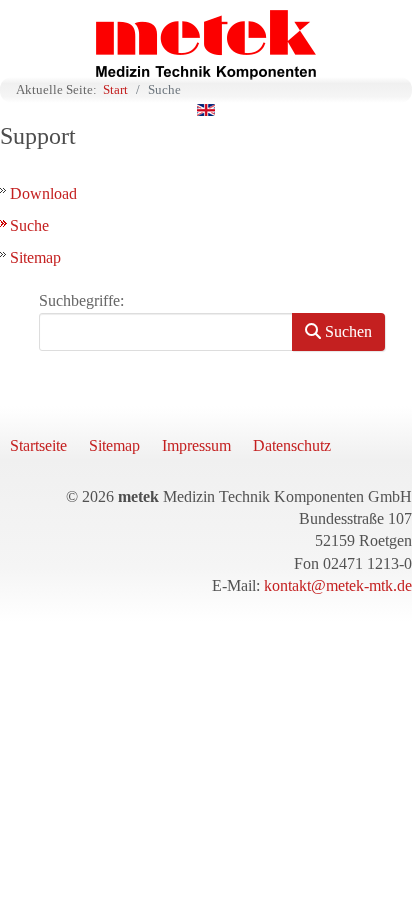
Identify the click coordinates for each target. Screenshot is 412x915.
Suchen (346, 331)
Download (43, 193)
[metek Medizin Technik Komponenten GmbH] (206, 45)
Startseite (38, 445)
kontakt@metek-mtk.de (338, 585)
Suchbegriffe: (81, 300)
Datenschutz (292, 445)
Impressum (196, 445)
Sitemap (35, 257)
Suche (29, 225)
